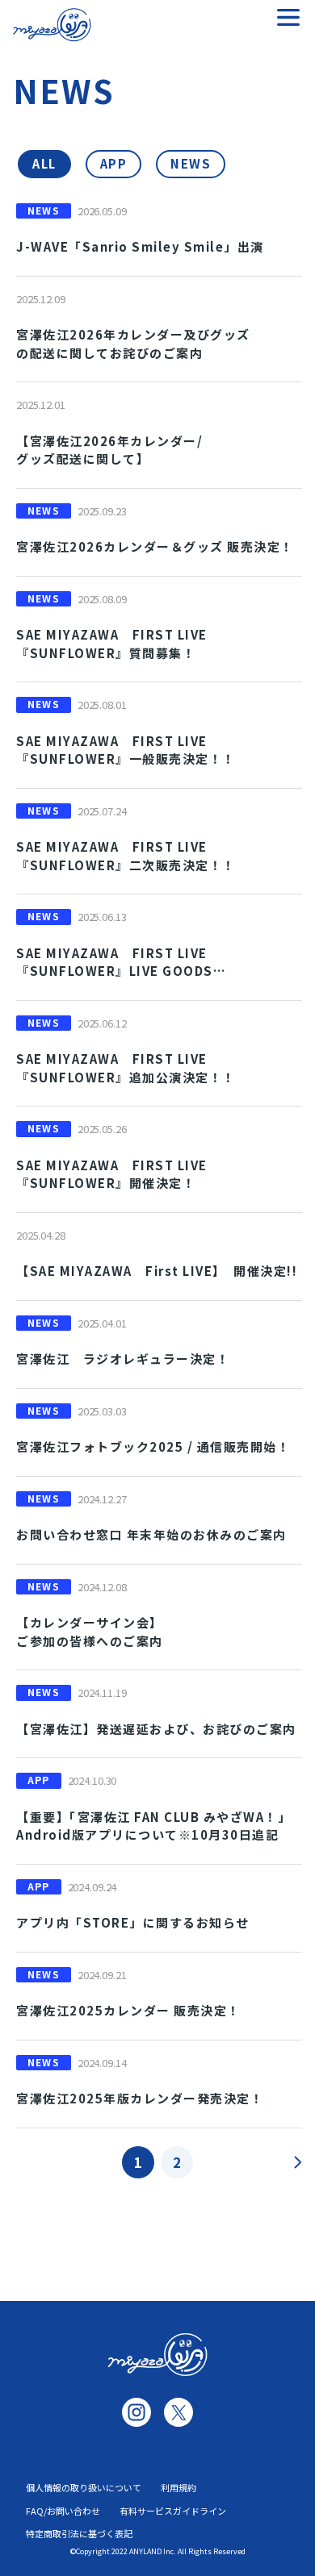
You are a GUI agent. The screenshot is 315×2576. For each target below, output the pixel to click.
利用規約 (178, 2487)
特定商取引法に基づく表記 (79, 2533)
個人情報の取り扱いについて (84, 2487)
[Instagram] (136, 2412)
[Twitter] (178, 2412)
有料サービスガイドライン (173, 2511)
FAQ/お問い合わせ (63, 2511)
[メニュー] (288, 17)
